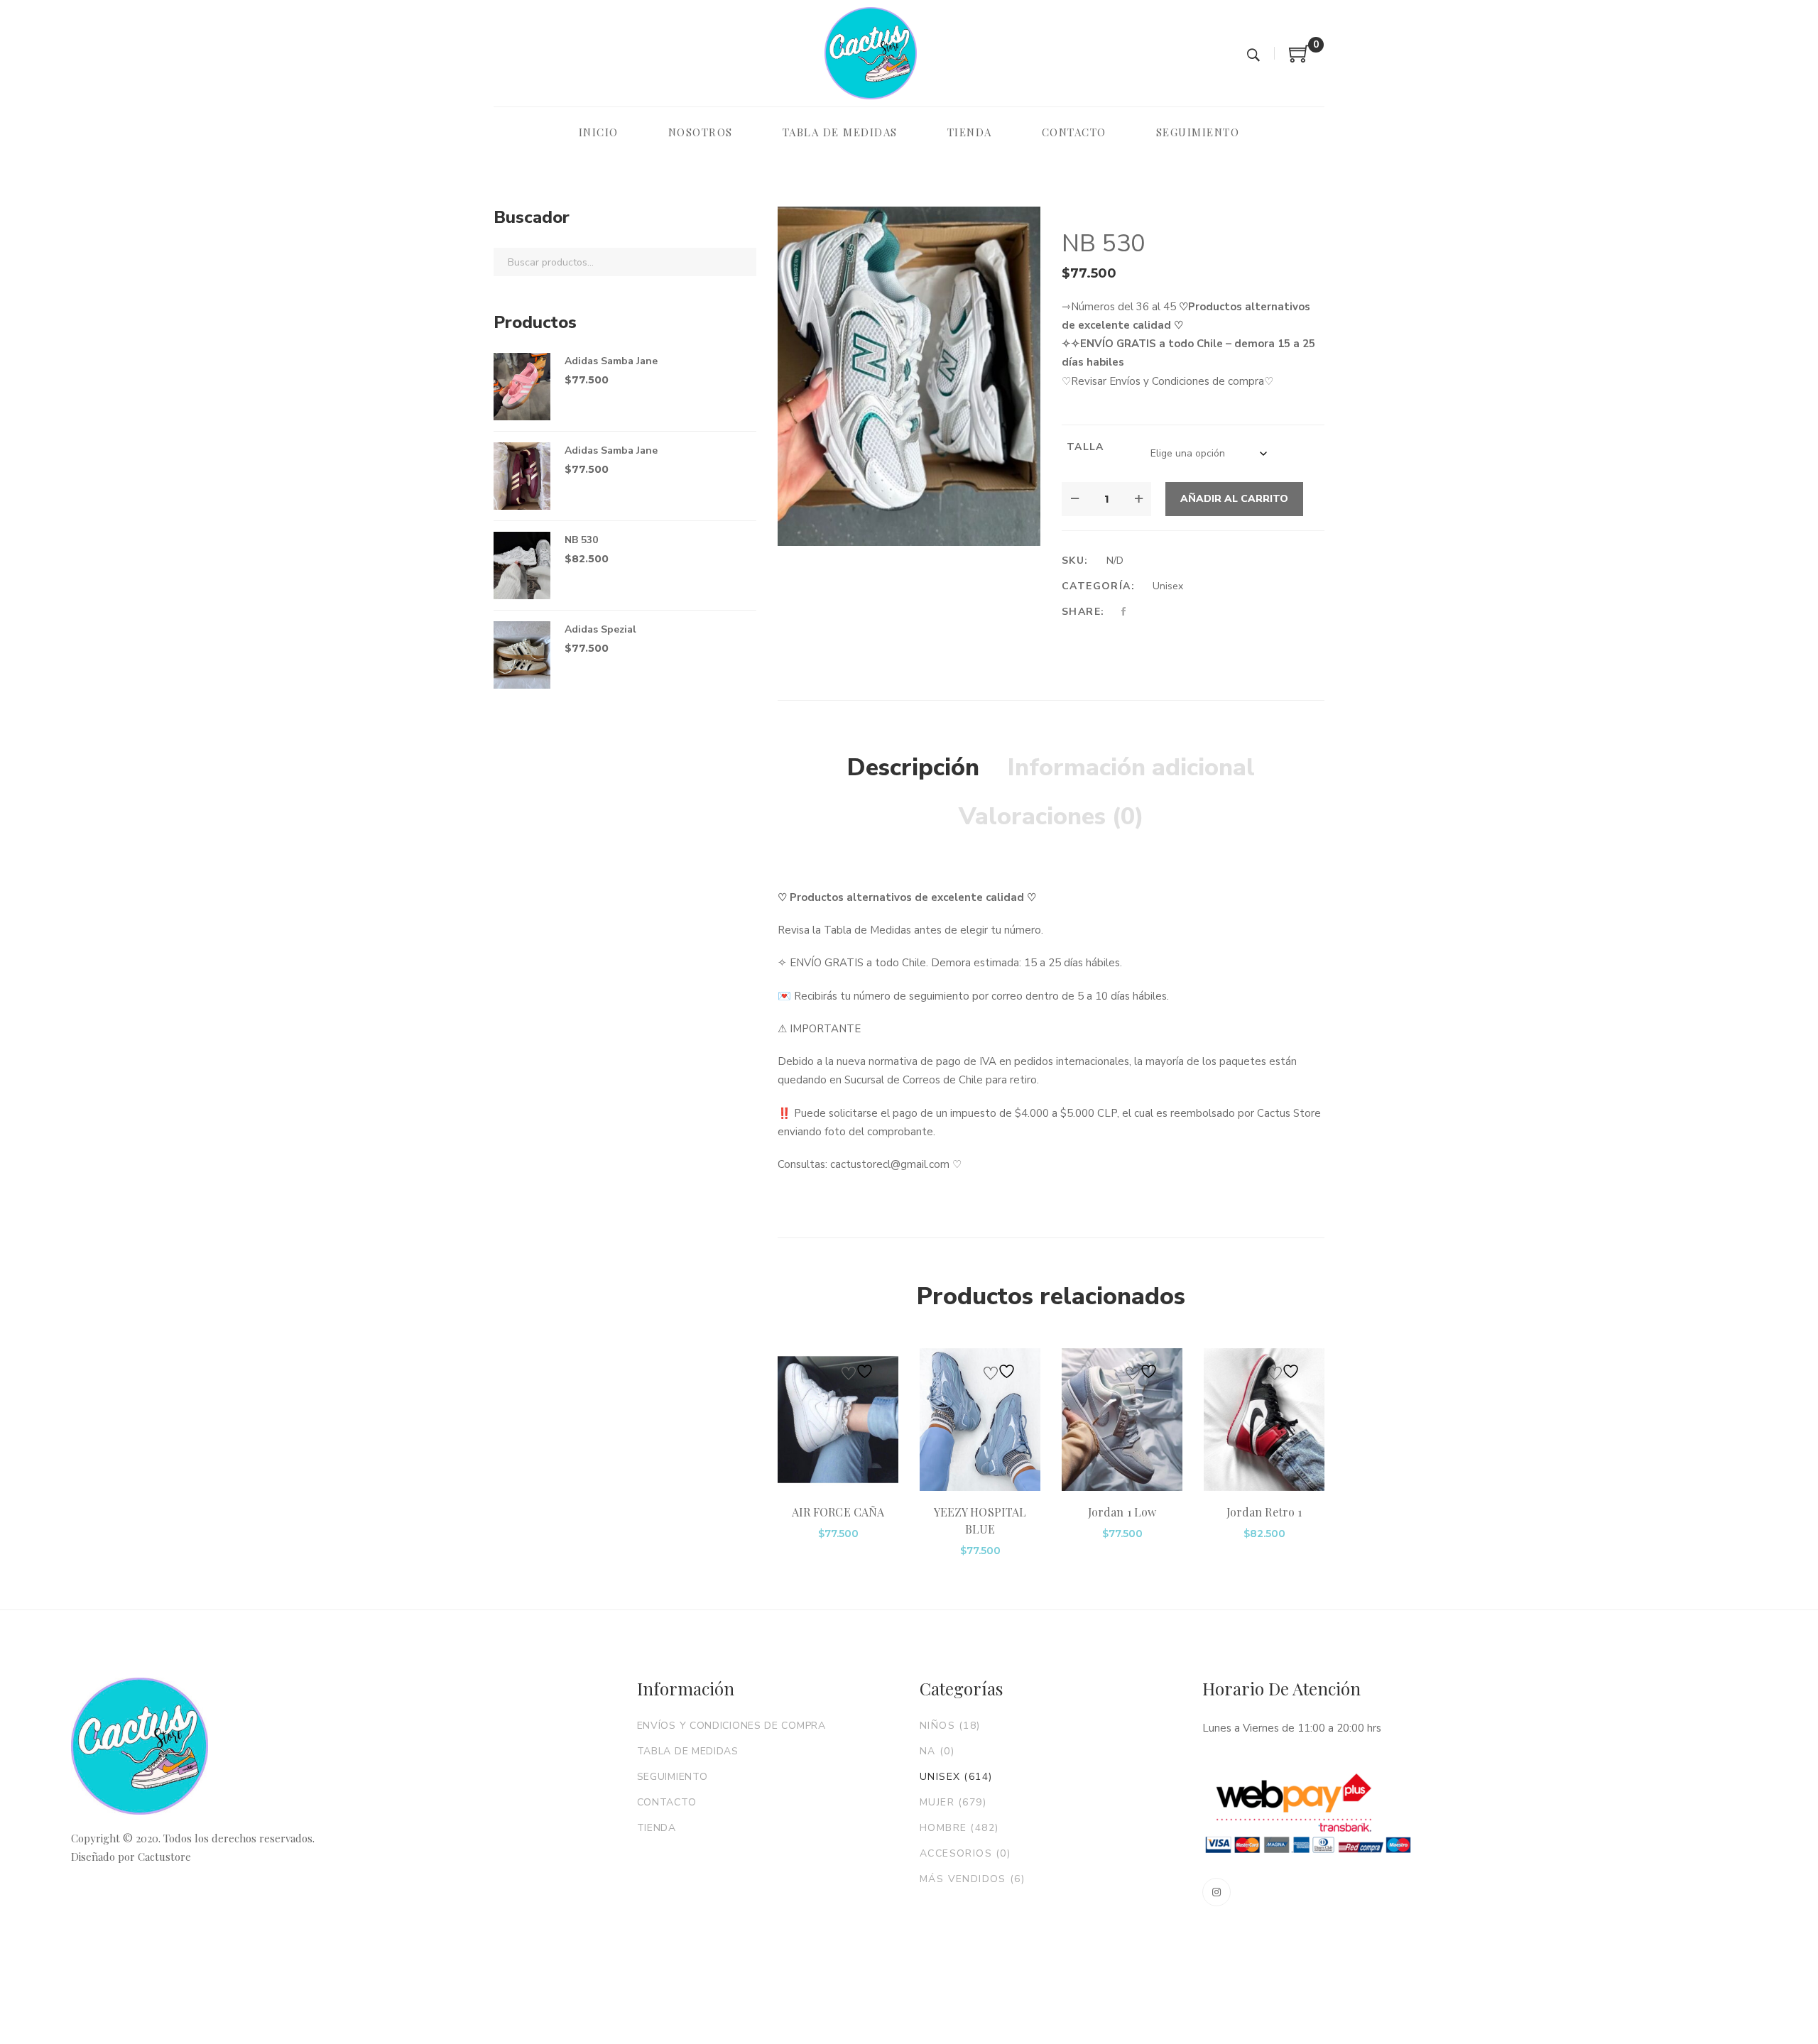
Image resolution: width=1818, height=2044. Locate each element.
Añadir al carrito (1234, 499)
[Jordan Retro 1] (1264, 1420)
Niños (950, 1726)
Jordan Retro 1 (1264, 1512)
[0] (1300, 59)
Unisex (1168, 586)
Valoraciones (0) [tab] (1051, 816)
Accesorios (965, 1853)
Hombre (959, 1828)
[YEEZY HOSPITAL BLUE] (980, 1420)
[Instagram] (1216, 1892)
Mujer (953, 1802)
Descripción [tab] (913, 767)
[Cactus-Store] (871, 53)
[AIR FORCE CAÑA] (838, 1420)
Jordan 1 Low (1122, 1512)
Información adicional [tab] (1131, 767)
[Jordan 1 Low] (1122, 1420)
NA (937, 1751)
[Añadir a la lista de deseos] (859, 1371)
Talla (1085, 447)
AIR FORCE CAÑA (838, 1512)
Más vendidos (972, 1879)
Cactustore (164, 1857)
